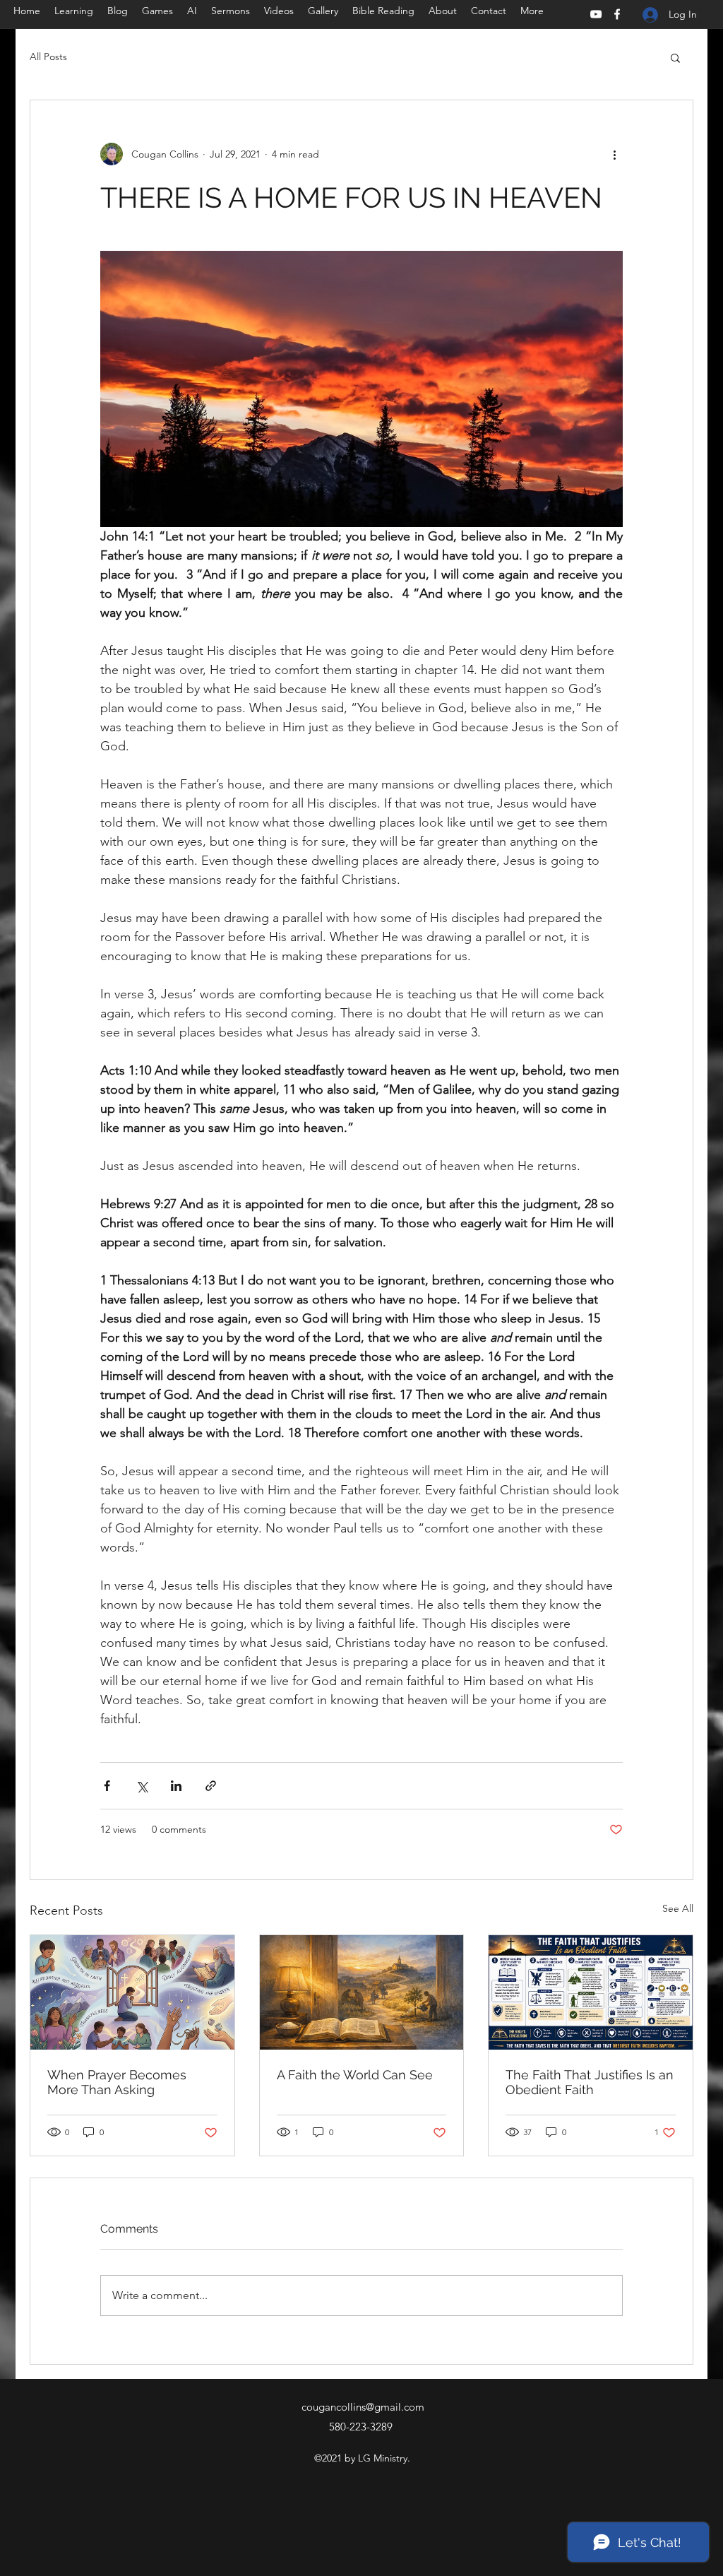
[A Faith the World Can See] (362, 1992)
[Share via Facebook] (107, 1786)
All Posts (48, 57)
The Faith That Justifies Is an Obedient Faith (590, 2082)
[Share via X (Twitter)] (142, 1786)
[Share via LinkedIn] (176, 1786)
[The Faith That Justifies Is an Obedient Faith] (591, 1992)
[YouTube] (596, 14)
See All (678, 1908)
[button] (675, 57)
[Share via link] (211, 1786)
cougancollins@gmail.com (363, 2407)
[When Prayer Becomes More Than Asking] (132, 1992)
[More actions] (614, 154)
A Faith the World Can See (355, 2075)
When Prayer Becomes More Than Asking (117, 2082)
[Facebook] (617, 14)
